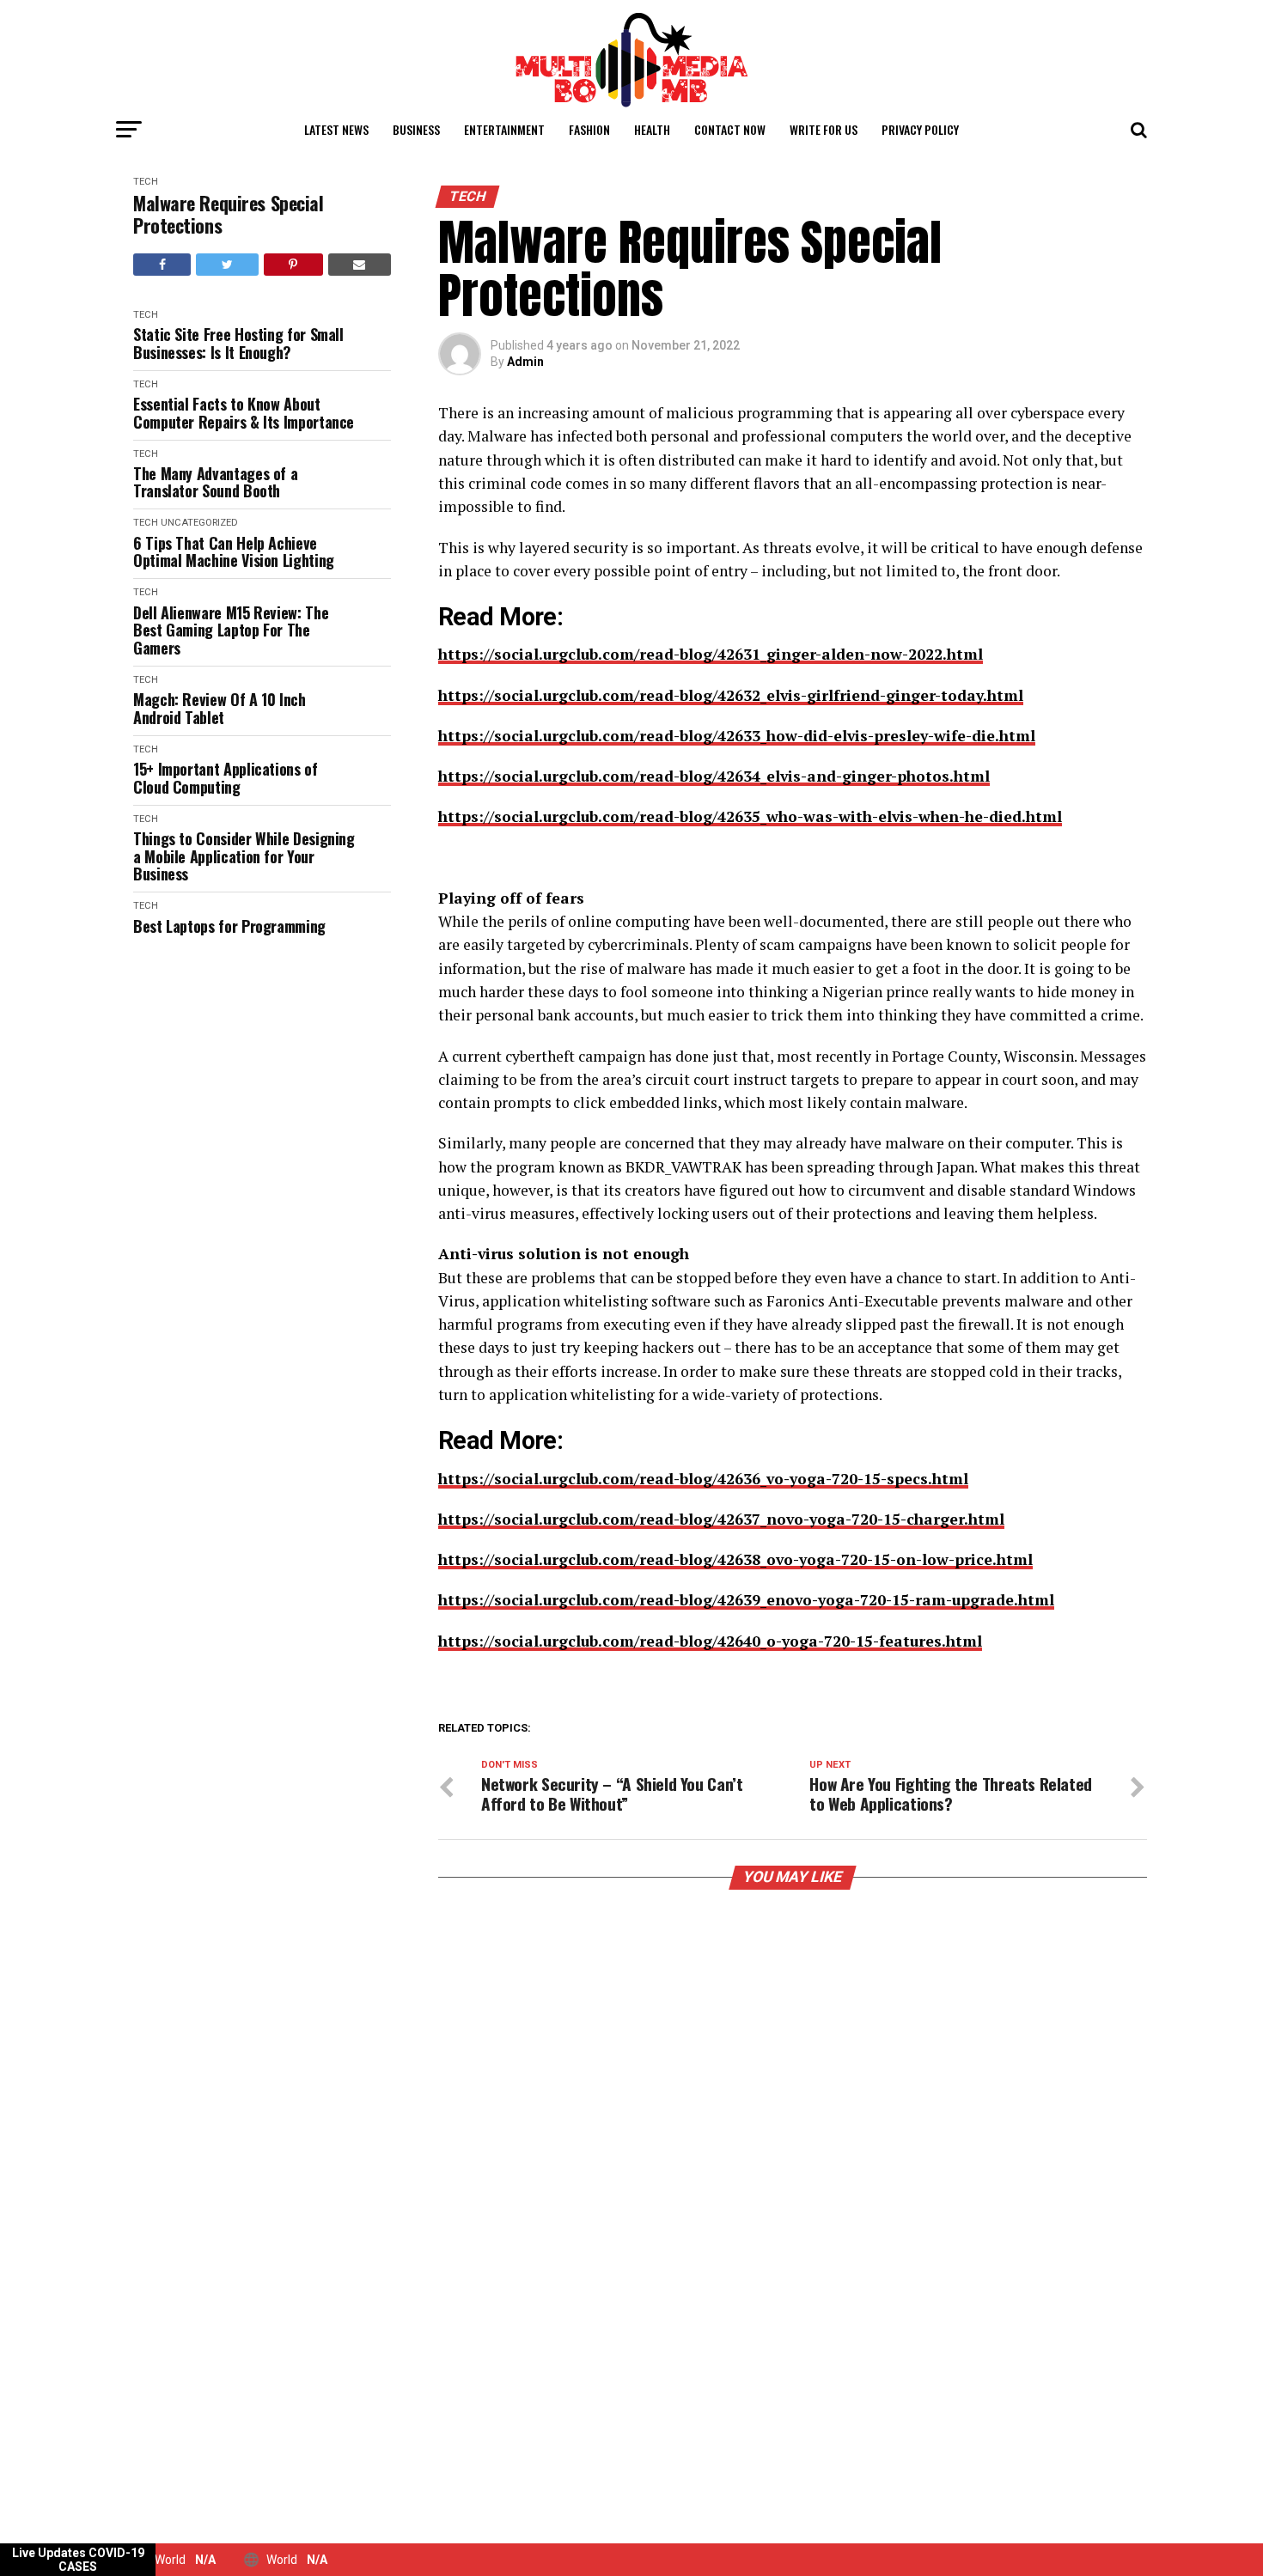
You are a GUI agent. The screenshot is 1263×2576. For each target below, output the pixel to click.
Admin (525, 362)
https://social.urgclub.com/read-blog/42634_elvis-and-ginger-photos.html (714, 776)
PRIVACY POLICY (920, 129)
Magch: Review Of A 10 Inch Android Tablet (220, 708)
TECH (146, 182)
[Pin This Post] (293, 265)
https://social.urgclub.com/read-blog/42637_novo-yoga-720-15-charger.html (721, 1519)
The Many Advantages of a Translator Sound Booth (215, 482)
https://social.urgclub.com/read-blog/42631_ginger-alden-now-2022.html (711, 654)
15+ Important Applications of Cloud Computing (226, 778)
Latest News (336, 129)
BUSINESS (416, 129)
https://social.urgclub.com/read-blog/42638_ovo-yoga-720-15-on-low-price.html (735, 1559)
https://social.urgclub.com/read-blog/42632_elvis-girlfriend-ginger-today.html (731, 695)
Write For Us (824, 129)
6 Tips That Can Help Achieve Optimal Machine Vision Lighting (234, 552)
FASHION (589, 129)
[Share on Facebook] (162, 265)
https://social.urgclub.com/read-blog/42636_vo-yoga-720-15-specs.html (703, 1479)
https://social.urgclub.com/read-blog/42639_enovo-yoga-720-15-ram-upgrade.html (746, 1600)
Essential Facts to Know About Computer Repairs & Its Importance (244, 413)
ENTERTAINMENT (504, 129)
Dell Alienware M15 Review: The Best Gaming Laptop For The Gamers (231, 630)
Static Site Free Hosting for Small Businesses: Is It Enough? (238, 343)
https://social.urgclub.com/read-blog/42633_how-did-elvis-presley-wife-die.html (737, 736)
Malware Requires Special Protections (228, 214)
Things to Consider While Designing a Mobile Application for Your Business (244, 856)
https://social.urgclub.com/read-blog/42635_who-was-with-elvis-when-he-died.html (750, 816)
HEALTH (652, 129)
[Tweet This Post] (227, 265)
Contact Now (730, 129)
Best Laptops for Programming (229, 926)
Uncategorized (199, 523)
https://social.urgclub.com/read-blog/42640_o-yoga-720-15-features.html (710, 1641)
